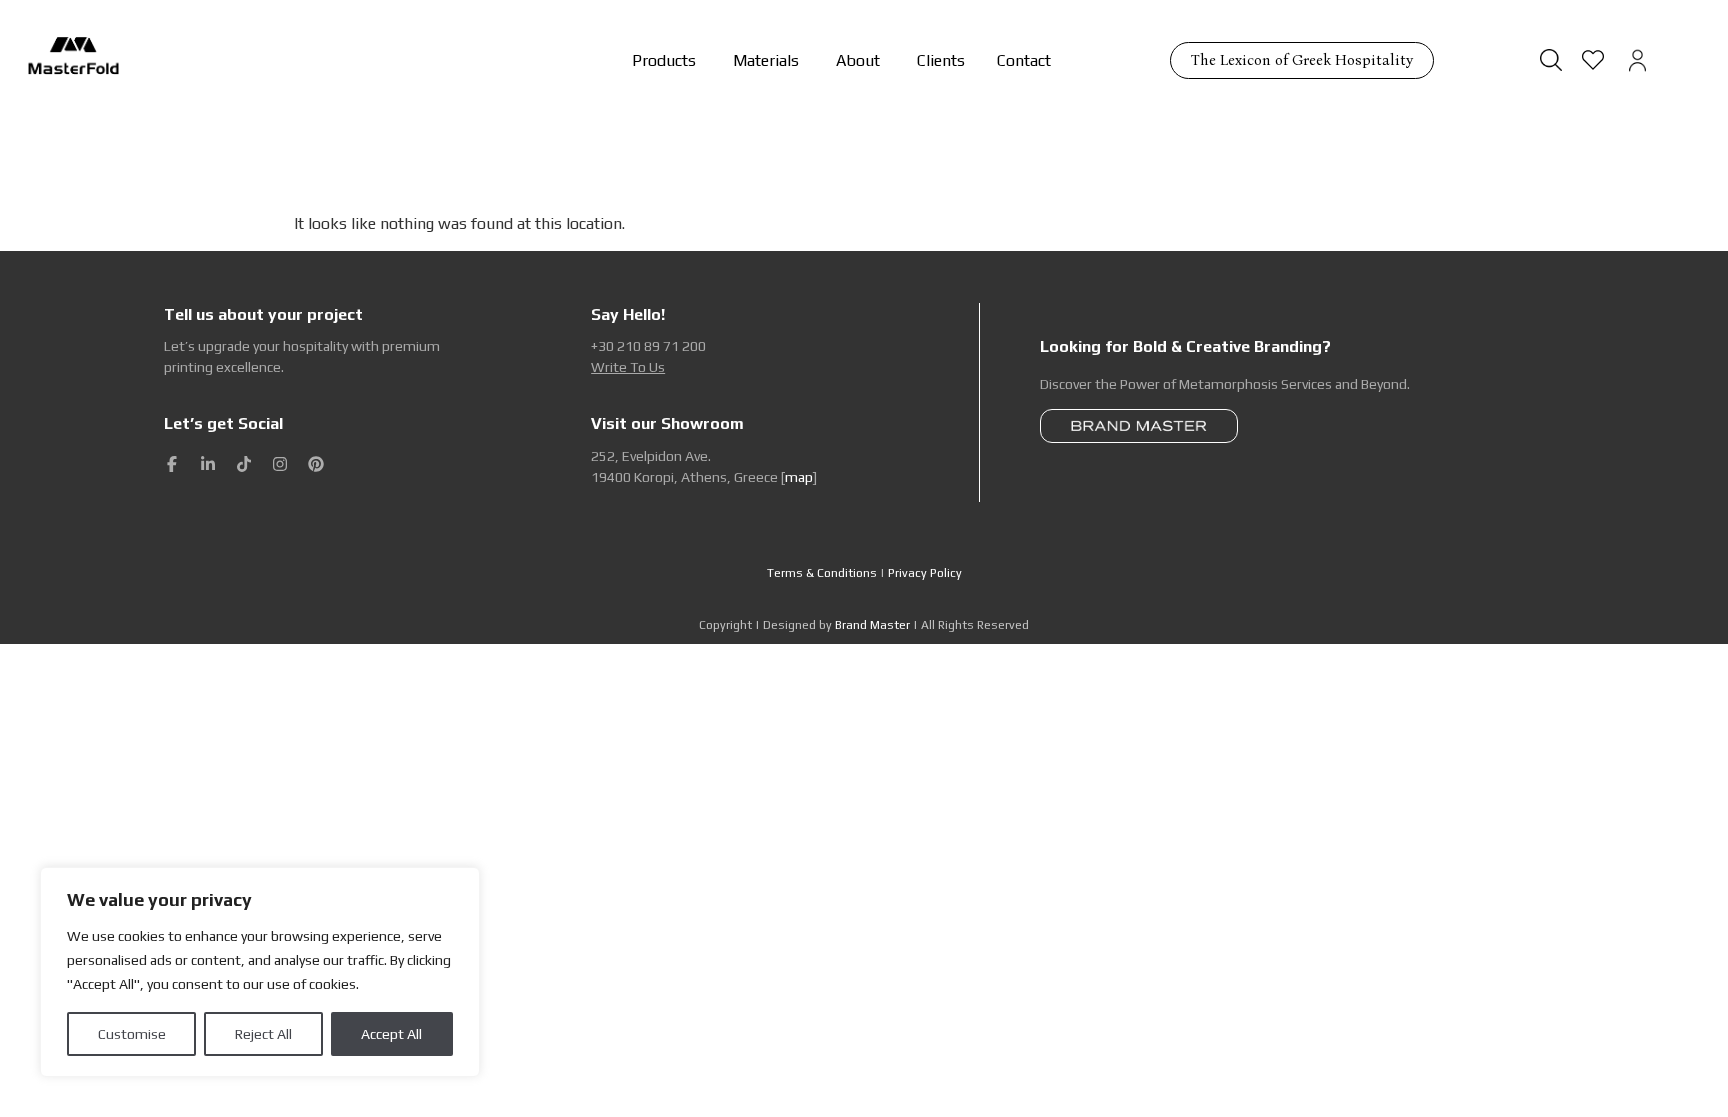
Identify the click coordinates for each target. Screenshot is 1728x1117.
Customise (132, 1034)
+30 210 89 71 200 (648, 346)
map (799, 477)
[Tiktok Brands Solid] (244, 464)
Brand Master (872, 625)
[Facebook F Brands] (172, 464)
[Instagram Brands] (280, 464)
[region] (260, 972)
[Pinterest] (316, 464)
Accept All (391, 1034)
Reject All (263, 1034)
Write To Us (628, 367)
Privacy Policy (925, 573)
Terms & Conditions (822, 573)
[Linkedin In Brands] (208, 464)
